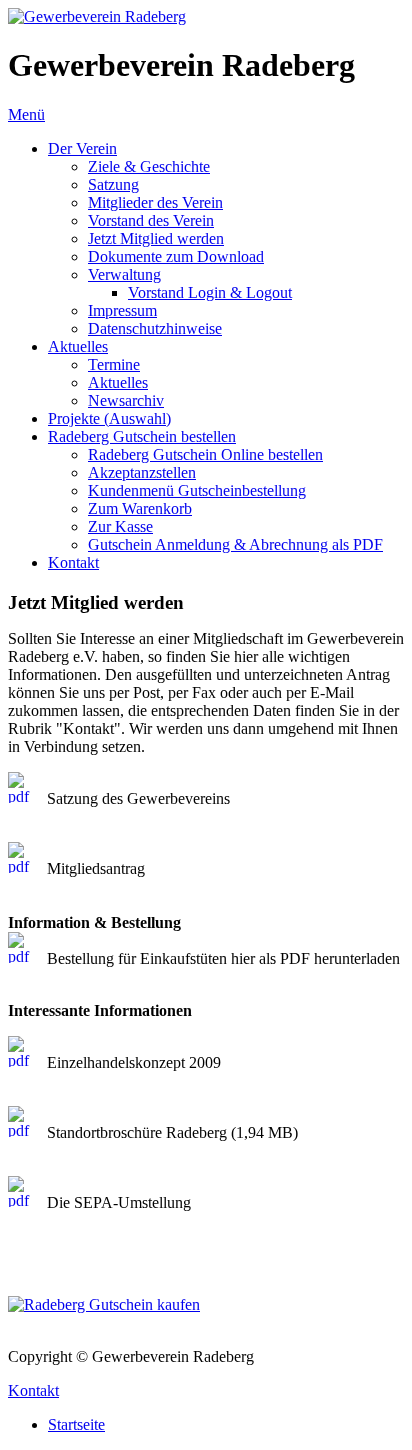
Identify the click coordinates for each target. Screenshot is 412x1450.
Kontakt (33, 1390)
